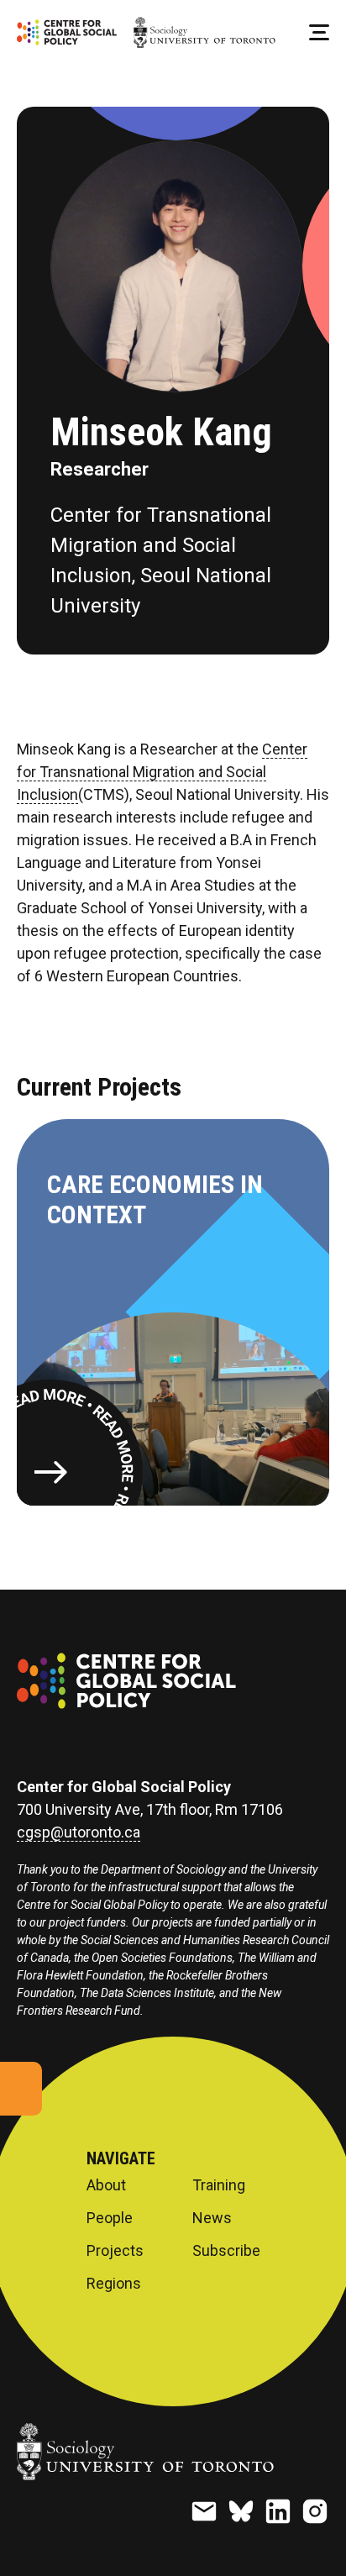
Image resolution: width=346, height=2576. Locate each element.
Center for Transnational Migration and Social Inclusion (162, 772)
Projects (115, 2251)
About (106, 2185)
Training (219, 2185)
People (110, 2218)
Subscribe (226, 2251)
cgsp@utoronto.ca (79, 1832)
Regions (114, 2284)
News (212, 2218)
